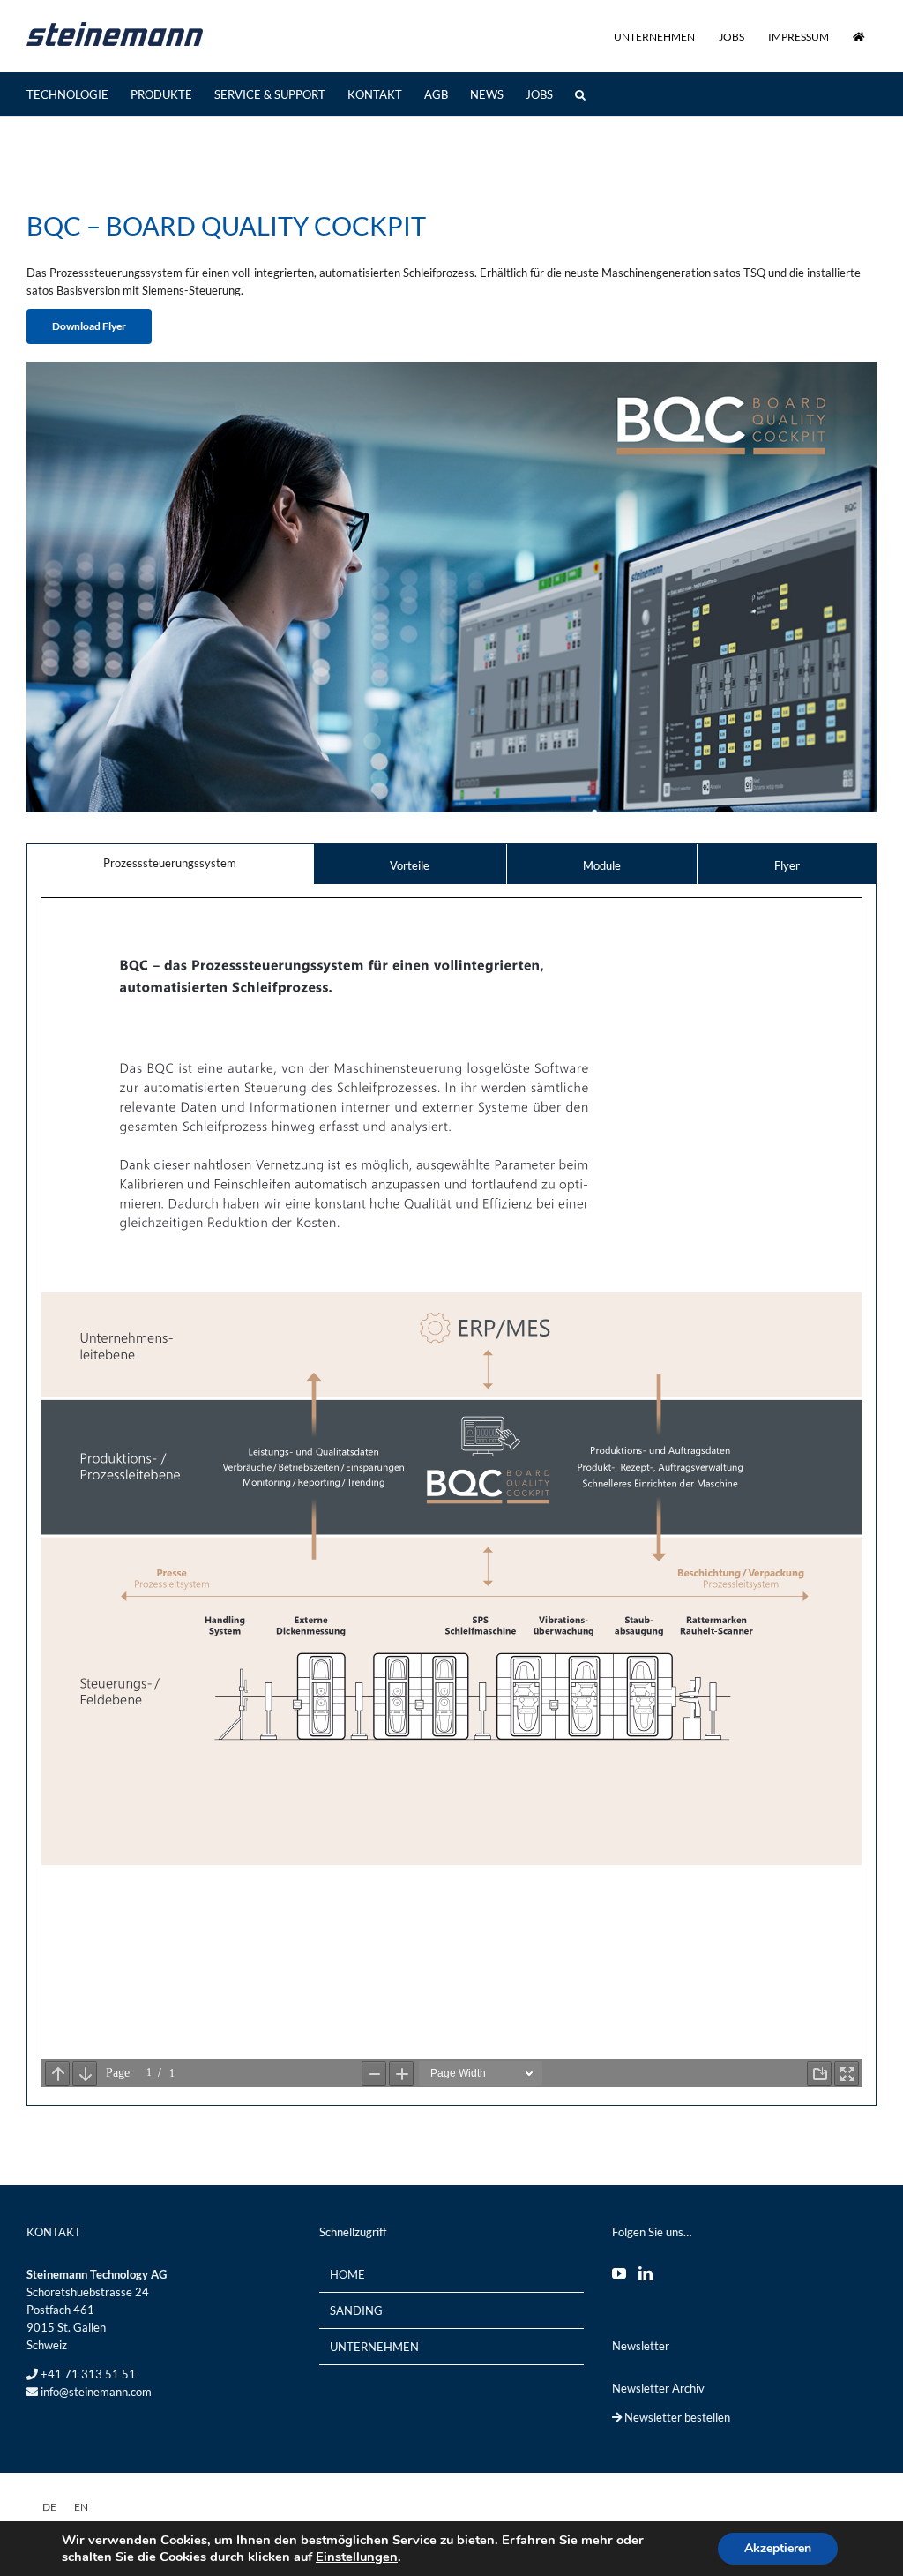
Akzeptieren (778, 2548)
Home (347, 2274)
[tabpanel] (451, 1495)
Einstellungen (357, 2557)
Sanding (356, 2310)
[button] (580, 94)
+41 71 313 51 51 (88, 2374)
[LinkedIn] (646, 2273)
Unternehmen (374, 2347)
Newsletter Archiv (658, 2388)
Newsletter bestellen (676, 2417)
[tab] (170, 863)
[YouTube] (619, 2273)
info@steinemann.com (96, 2392)
